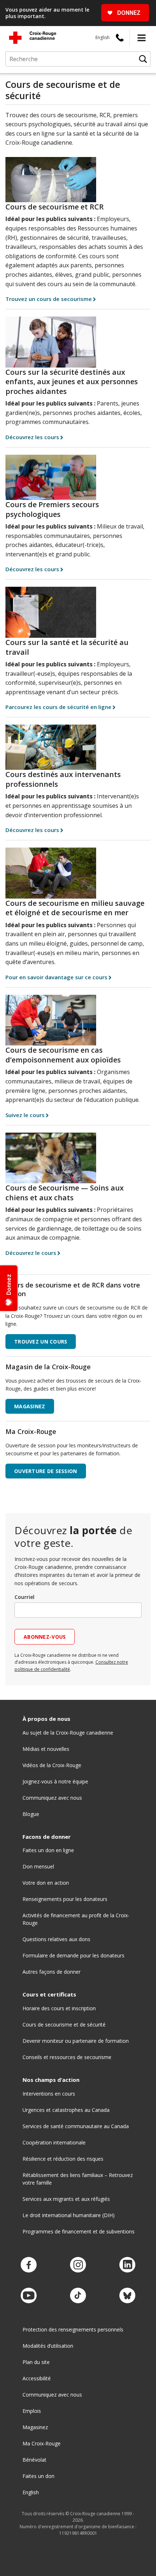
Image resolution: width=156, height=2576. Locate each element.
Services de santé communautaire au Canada (76, 2126)
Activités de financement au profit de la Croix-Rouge (76, 1919)
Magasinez (35, 2427)
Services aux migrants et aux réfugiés (66, 2199)
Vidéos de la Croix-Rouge (52, 1765)
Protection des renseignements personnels (73, 2329)
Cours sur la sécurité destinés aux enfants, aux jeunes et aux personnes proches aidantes (72, 382)
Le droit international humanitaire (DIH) (69, 2215)
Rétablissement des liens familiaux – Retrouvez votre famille (78, 2179)
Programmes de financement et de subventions (79, 2231)
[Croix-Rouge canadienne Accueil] (33, 38)
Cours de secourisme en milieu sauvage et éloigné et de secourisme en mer (75, 908)
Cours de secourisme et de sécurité (64, 2025)
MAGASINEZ (30, 1406)
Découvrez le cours (31, 1253)
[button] (141, 38)
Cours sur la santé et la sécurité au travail (67, 647)
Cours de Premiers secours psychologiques (52, 509)
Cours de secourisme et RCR (55, 207)
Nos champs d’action (51, 2080)
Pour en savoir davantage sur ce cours (56, 977)
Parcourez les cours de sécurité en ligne (58, 707)
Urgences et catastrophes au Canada (66, 2110)
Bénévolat (34, 2460)
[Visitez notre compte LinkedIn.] (127, 2265)
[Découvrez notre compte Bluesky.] (127, 2296)
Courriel (24, 1597)
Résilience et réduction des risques (63, 2159)
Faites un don (38, 2476)
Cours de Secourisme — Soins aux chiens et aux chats (65, 1193)
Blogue (31, 1814)
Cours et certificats (49, 1994)
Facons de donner (47, 1837)
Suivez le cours (25, 1115)
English (102, 37)
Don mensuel (38, 1866)
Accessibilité (37, 2378)
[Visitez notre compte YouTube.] (29, 2296)
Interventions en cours (49, 2094)
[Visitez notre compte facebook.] (29, 2265)
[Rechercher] (143, 59)
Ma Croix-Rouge (42, 2443)
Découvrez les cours (32, 437)
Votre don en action (46, 1883)
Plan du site (36, 2362)
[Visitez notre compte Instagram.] (78, 2265)
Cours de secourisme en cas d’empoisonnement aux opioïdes (63, 1055)
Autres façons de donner (52, 1972)
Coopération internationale (54, 2142)
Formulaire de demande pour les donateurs (73, 1955)
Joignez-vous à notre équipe (55, 1781)
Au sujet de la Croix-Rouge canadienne (68, 1733)
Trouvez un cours (41, 1342)
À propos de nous (46, 1719)
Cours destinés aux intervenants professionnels (63, 779)
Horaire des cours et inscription (59, 2008)
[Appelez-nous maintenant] (120, 38)
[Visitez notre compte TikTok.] (78, 2296)
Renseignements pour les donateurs (65, 1899)
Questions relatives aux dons (56, 1939)
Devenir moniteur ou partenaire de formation (76, 2041)
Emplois (32, 2411)
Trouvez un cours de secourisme (49, 299)
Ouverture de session (46, 1471)
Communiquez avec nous (52, 1798)
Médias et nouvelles (46, 1749)
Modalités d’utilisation (48, 2346)
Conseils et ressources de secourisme (67, 2057)
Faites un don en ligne (48, 1850)
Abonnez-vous (45, 1637)
